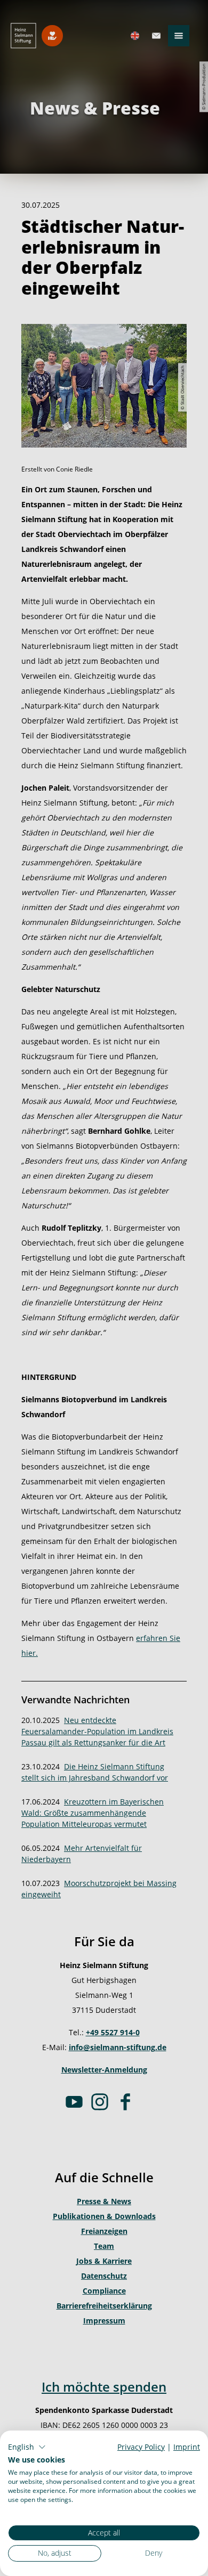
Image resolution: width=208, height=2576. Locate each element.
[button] (27, 2447)
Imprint (187, 2447)
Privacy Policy (141, 2447)
